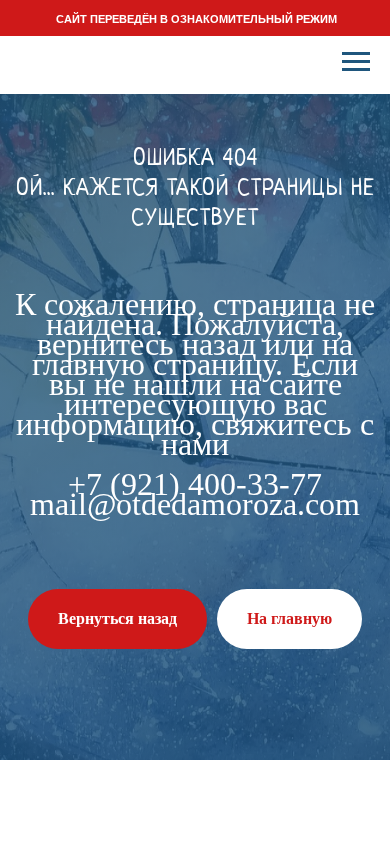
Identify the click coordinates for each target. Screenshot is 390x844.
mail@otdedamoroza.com (195, 504)
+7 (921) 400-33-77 (195, 484)
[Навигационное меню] (356, 62)
